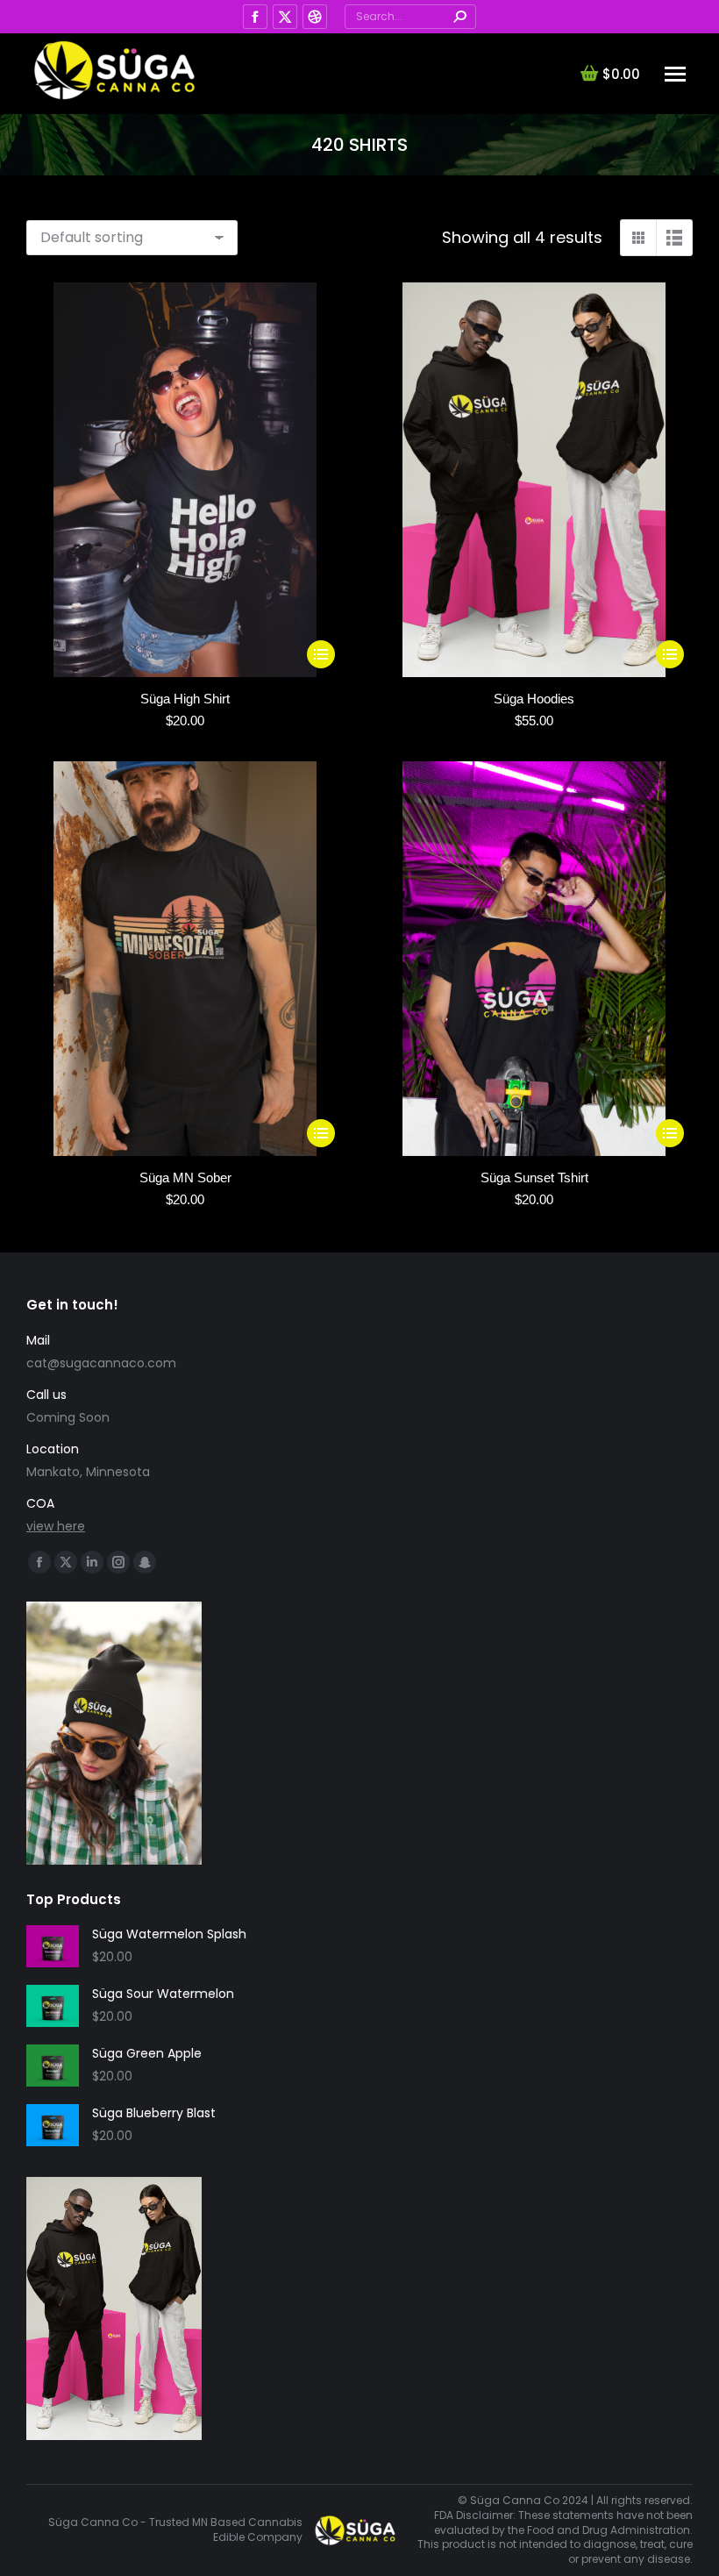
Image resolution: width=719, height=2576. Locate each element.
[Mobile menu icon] (675, 74)
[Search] (459, 17)
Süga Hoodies (534, 699)
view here (56, 1526)
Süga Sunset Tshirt (534, 1177)
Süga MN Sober (185, 1177)
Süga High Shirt (185, 699)
